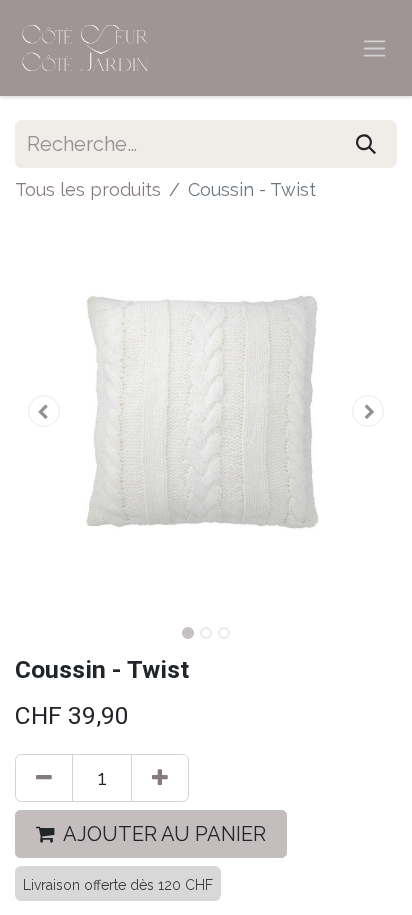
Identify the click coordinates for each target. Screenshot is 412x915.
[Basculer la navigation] (374, 48)
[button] (43, 411)
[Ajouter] (160, 778)
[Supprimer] (44, 778)
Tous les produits (88, 189)
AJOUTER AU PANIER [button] (164, 834)
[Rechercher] (366, 144)
